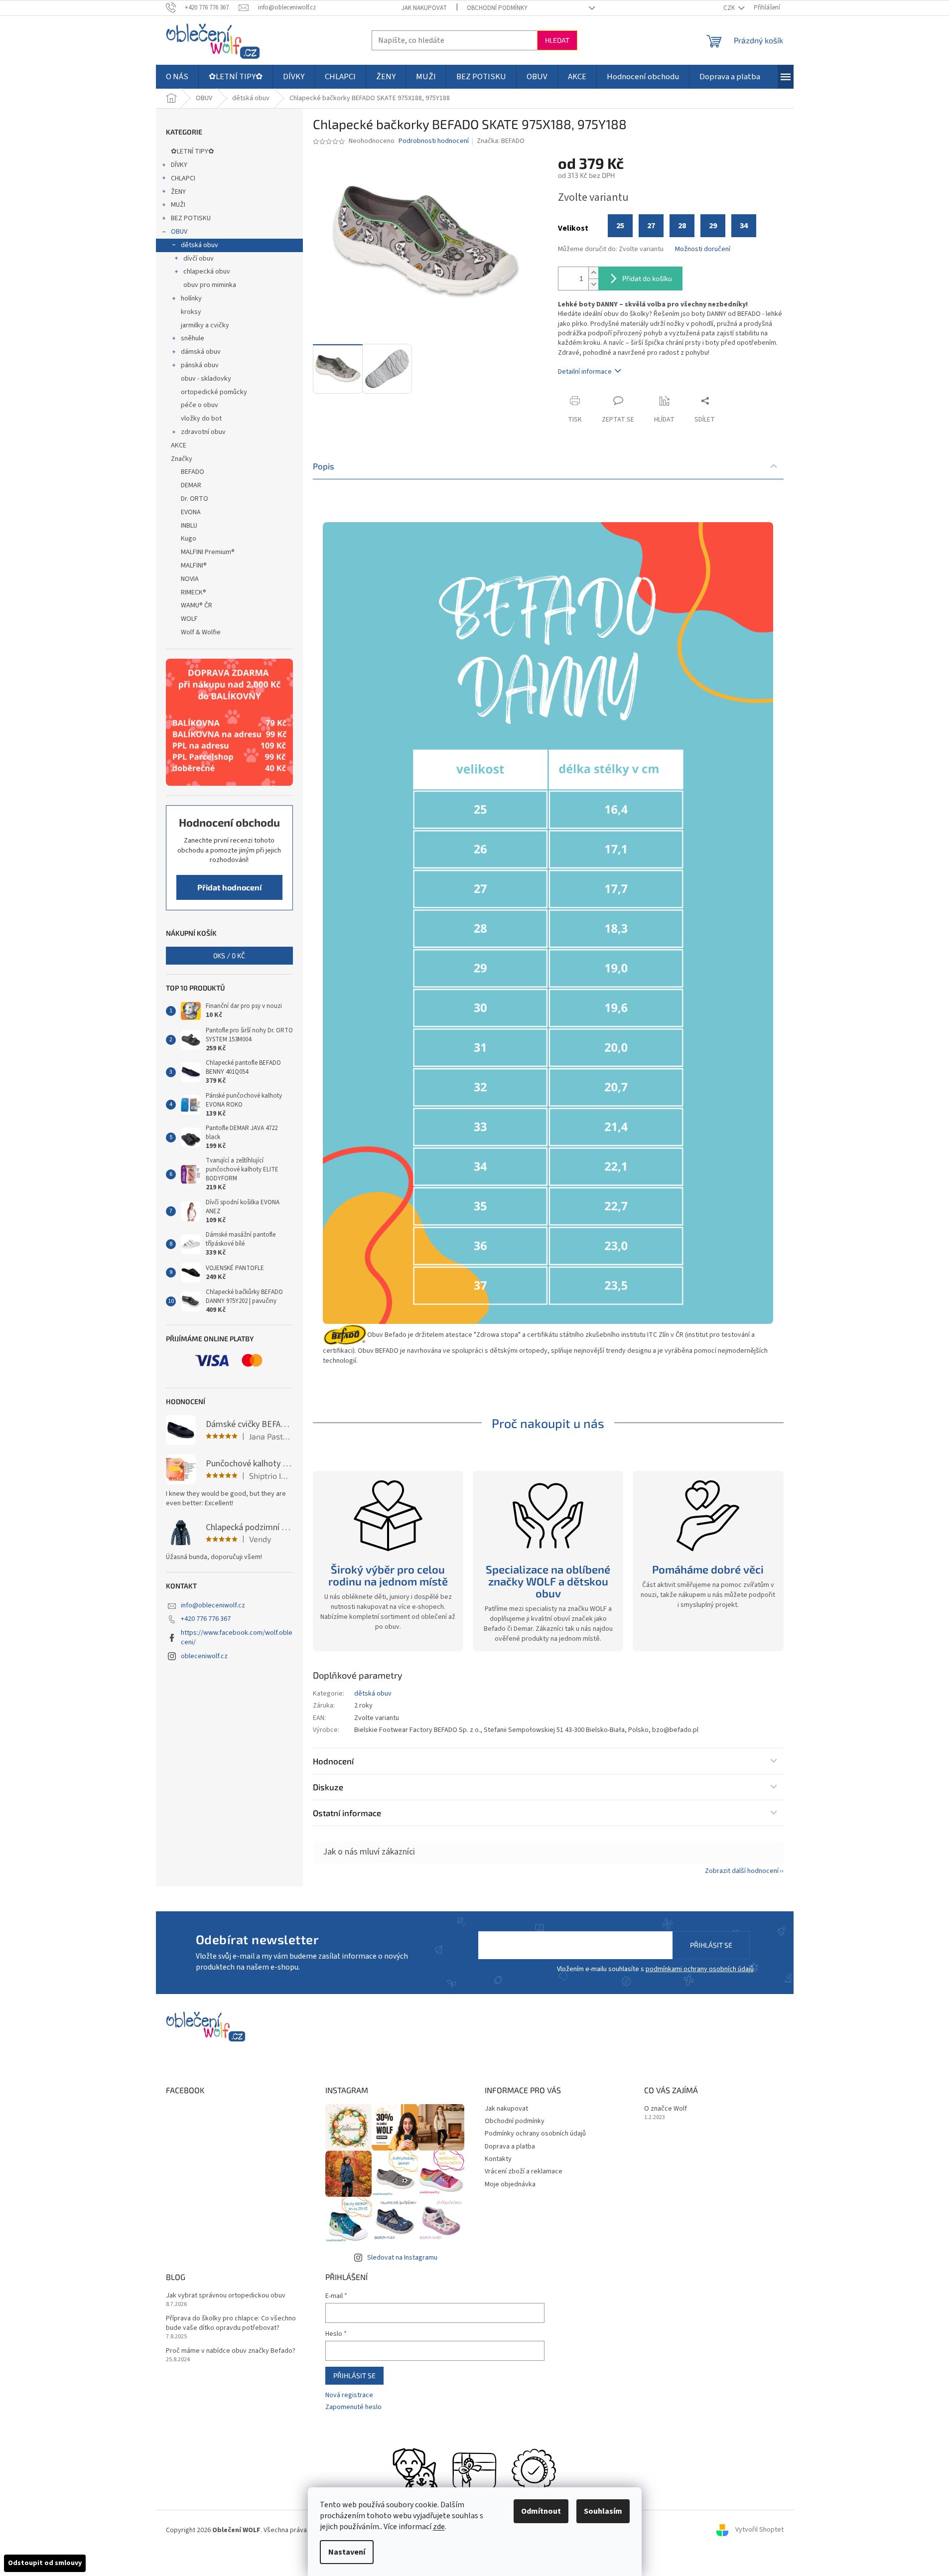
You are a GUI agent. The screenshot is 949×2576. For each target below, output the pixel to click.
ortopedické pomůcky (214, 392)
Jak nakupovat (424, 8)
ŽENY (178, 192)
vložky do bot (201, 419)
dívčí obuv (199, 259)
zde (439, 2527)
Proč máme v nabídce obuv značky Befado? (231, 2351)
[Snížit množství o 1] (593, 284)
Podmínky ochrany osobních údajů (535, 2134)
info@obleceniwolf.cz (213, 1605)
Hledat (557, 40)
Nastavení (347, 2552)
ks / (229, 955)
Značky (182, 459)
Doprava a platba (510, 2147)
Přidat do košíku (647, 278)
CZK (730, 8)
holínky (191, 298)
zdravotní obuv (203, 432)
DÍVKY (179, 165)
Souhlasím (603, 2511)
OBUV (179, 232)
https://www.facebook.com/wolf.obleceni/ (237, 1638)
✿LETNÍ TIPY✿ (193, 151)
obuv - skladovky (206, 379)
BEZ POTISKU (191, 218)
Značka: (501, 141)
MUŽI (178, 205)
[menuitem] (177, 77)
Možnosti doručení (703, 249)
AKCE (179, 445)
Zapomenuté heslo (353, 2407)
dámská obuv (201, 352)
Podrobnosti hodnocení (434, 141)
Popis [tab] (324, 466)
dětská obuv (200, 245)
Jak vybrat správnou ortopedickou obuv (226, 2296)
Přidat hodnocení (229, 887)
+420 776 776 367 (206, 1619)
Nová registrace (349, 2395)
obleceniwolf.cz (204, 1656)
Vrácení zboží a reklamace (524, 2171)
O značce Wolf (666, 2109)
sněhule (193, 338)
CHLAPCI (183, 178)
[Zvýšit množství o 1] (593, 273)
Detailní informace (585, 372)
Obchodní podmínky (497, 8)
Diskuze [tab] (328, 1787)
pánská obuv (200, 365)
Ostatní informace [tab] (347, 1813)
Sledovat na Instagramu (402, 2258)
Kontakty (498, 2159)
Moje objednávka (510, 2184)
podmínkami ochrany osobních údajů (700, 1969)
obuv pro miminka (210, 285)
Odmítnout (541, 2511)
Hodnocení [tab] (333, 1761)
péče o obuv (200, 405)
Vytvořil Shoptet (759, 2530)
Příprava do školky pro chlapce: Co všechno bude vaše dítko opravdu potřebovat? (231, 2323)
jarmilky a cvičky (205, 325)
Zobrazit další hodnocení (742, 1871)
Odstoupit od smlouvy (45, 2563)
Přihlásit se (711, 1945)
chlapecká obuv (207, 272)
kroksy (191, 312)
